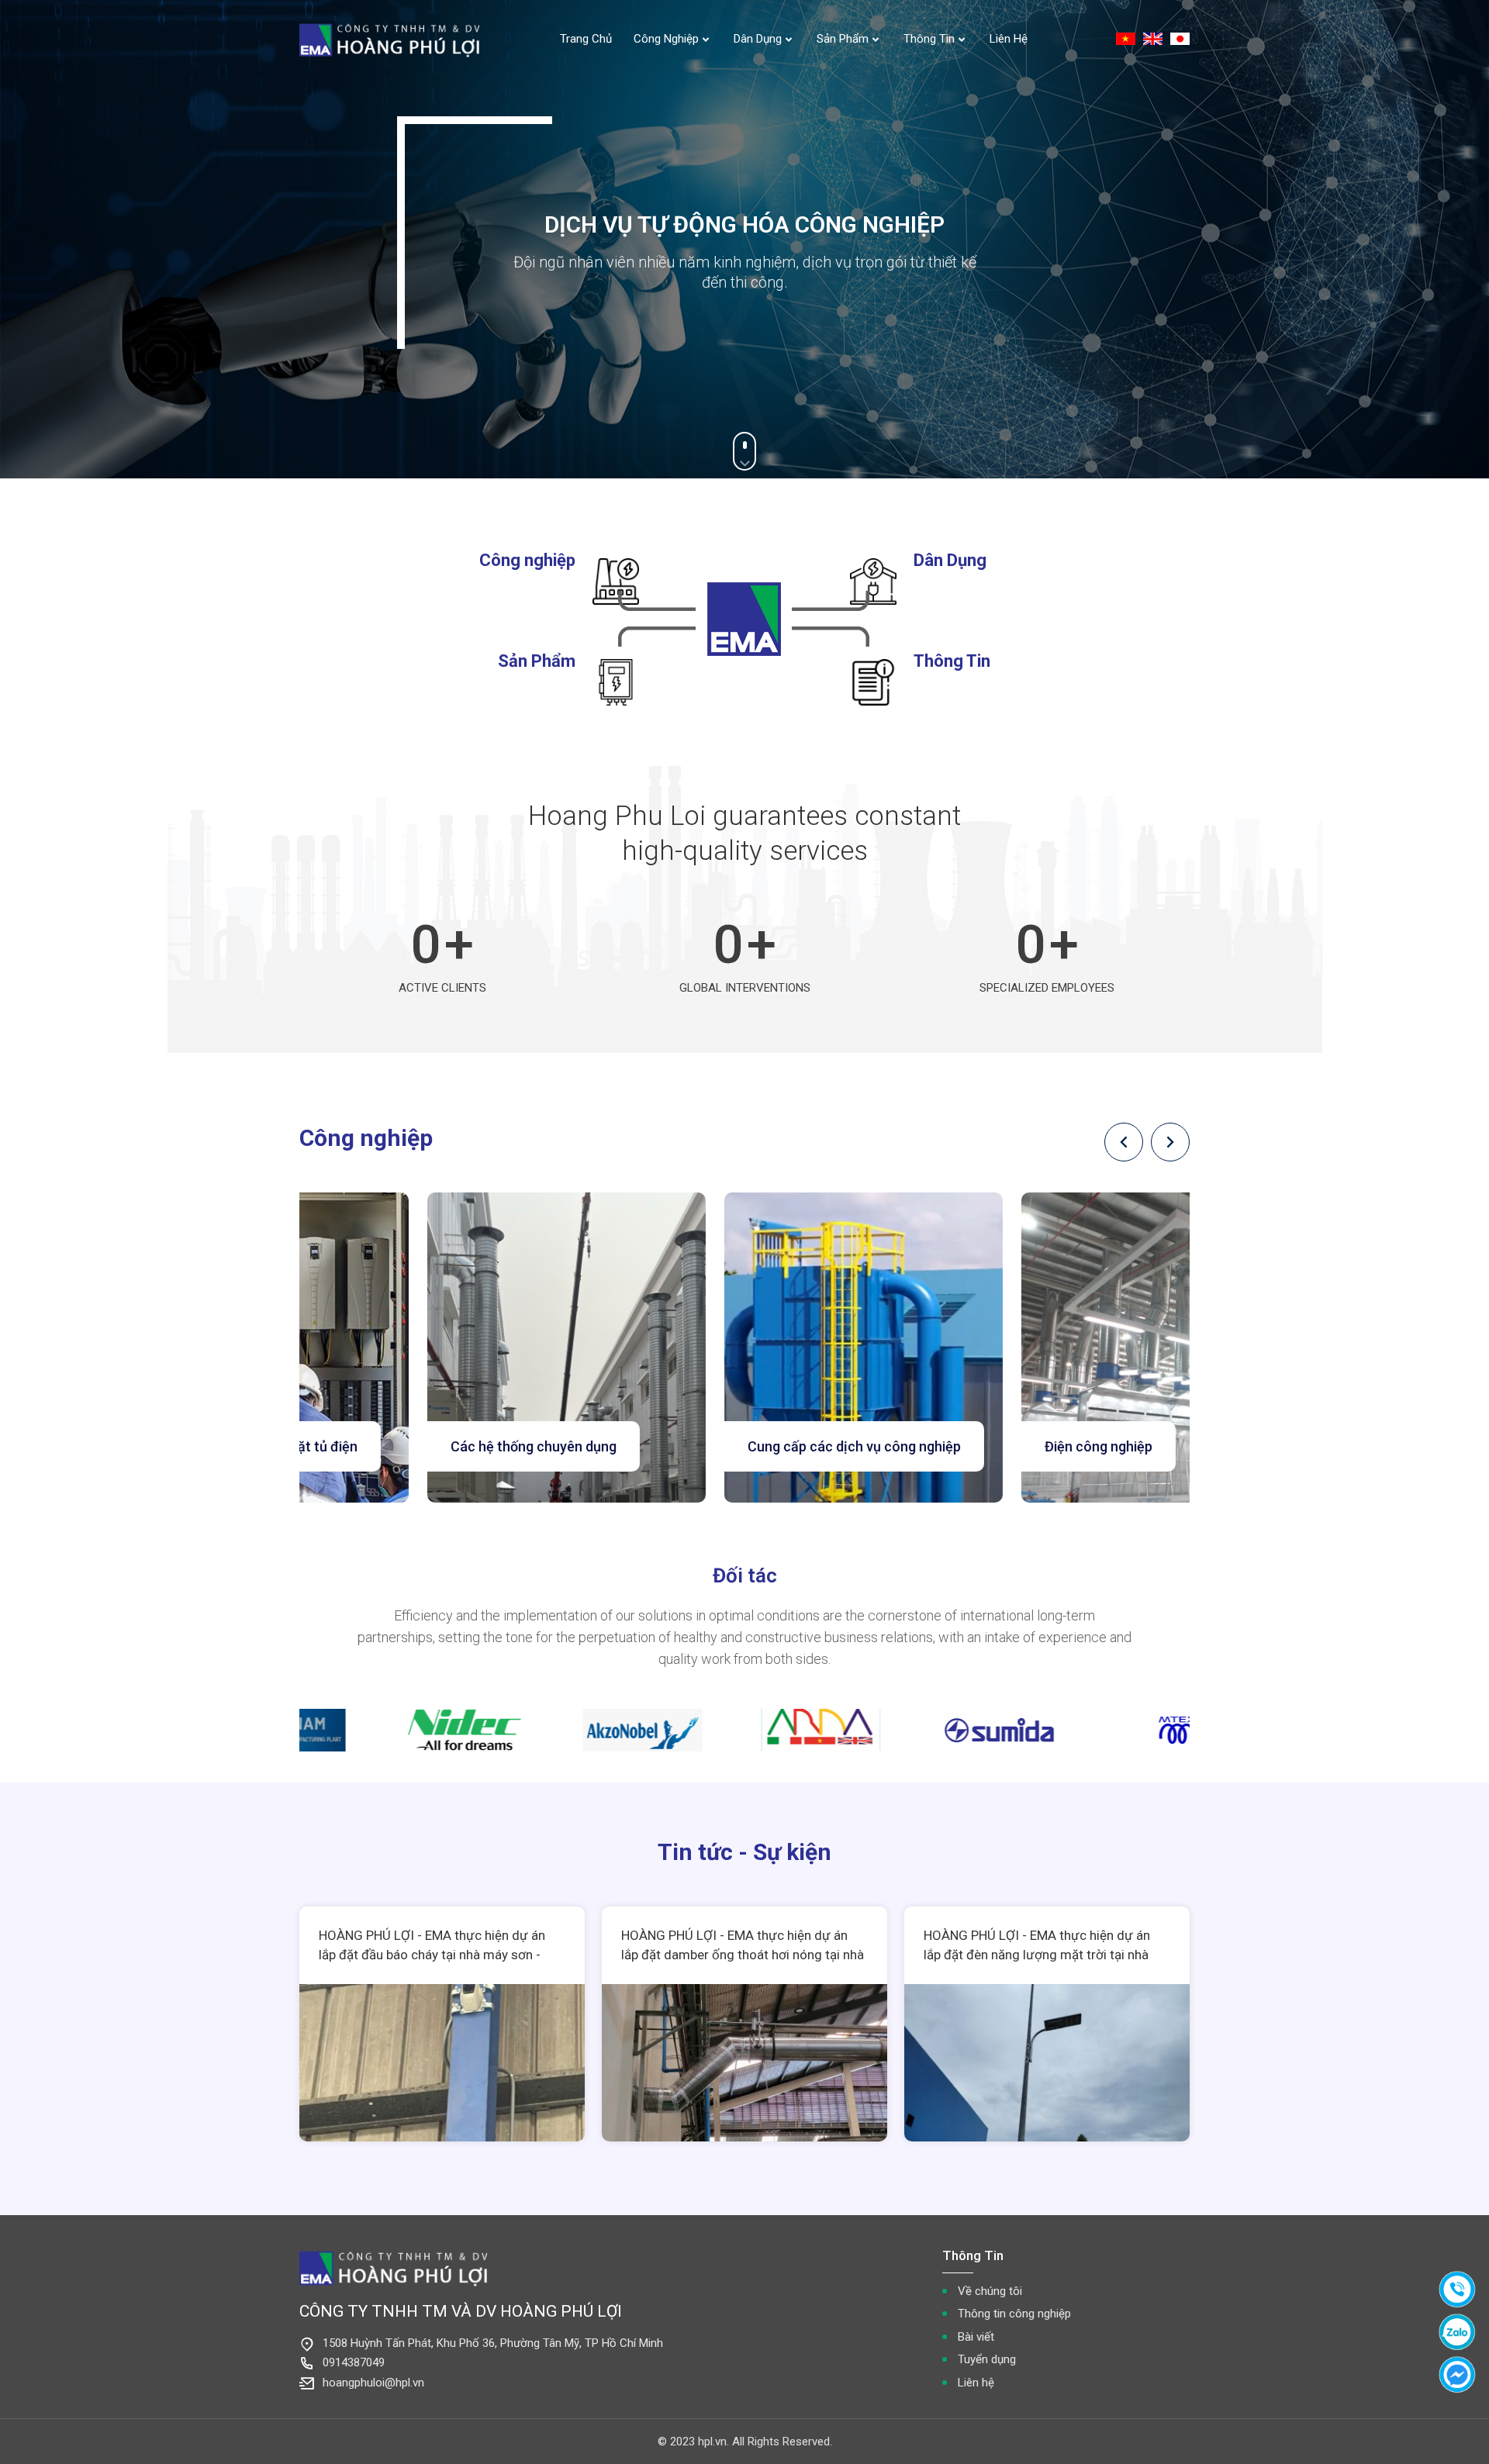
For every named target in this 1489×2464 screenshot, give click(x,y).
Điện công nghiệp (989, 1446)
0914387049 (354, 2362)
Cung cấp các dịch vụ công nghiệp (745, 1446)
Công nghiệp (666, 39)
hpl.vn (712, 2442)
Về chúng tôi (990, 2291)
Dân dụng (758, 39)
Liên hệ (1009, 39)
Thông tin (929, 39)
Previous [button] (1124, 1142)
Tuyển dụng (987, 2359)
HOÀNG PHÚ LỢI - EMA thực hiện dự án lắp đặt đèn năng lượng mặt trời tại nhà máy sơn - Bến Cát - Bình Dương (1037, 1955)
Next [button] (1170, 1142)
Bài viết (976, 2337)
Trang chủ (586, 39)
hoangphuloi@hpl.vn (373, 2383)
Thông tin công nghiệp (1014, 2314)
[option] (457, 1348)
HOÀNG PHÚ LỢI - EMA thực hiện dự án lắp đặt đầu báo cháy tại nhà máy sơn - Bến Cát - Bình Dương (432, 1955)
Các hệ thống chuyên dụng (424, 1446)
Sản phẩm (843, 39)
